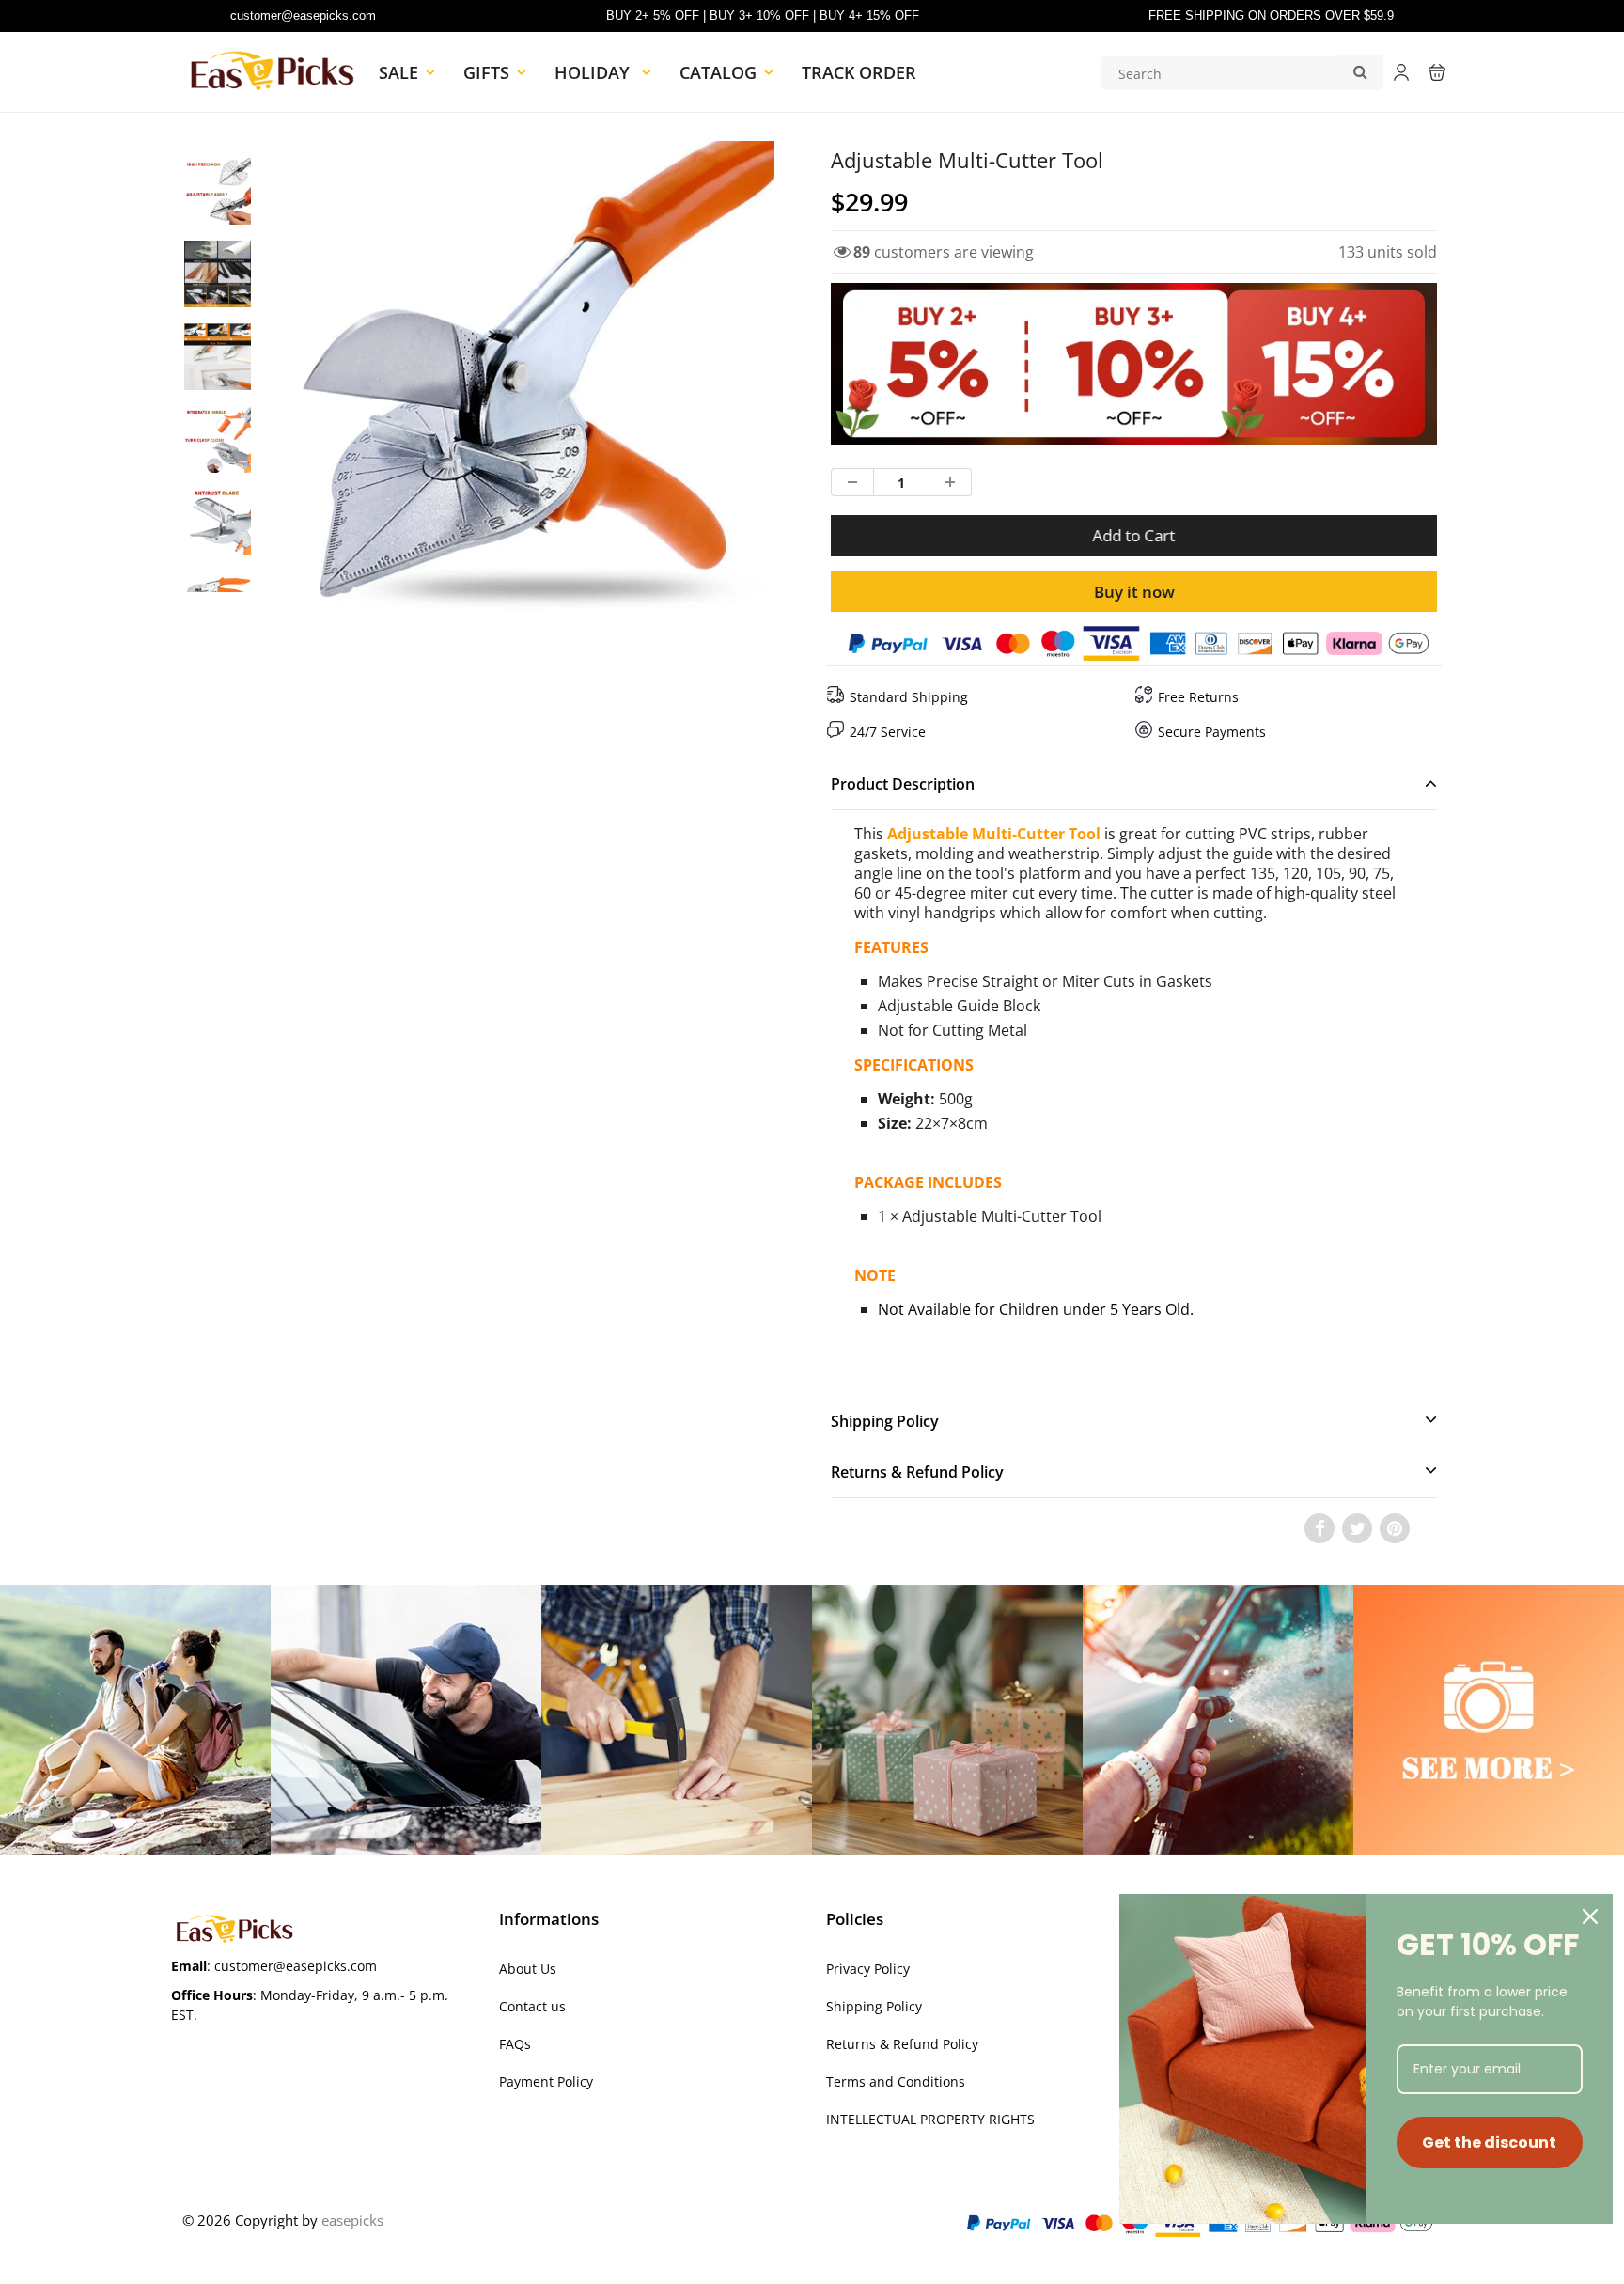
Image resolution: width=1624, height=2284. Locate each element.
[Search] (1360, 71)
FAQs (515, 2044)
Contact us (532, 2006)
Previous (221, 449)
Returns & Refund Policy (902, 2044)
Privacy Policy (868, 1969)
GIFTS (486, 72)
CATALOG (718, 72)
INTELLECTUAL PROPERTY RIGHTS (930, 2119)
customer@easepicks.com (303, 16)
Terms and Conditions (896, 2081)
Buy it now (1134, 592)
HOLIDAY (594, 72)
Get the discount (1489, 2143)
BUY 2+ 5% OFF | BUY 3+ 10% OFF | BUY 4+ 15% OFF (763, 16)
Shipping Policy (874, 2006)
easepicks (352, 2220)
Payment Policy (546, 2081)
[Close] (1590, 1916)
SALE (398, 72)
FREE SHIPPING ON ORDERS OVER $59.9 (1271, 16)
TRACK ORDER (859, 72)
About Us (528, 1969)
